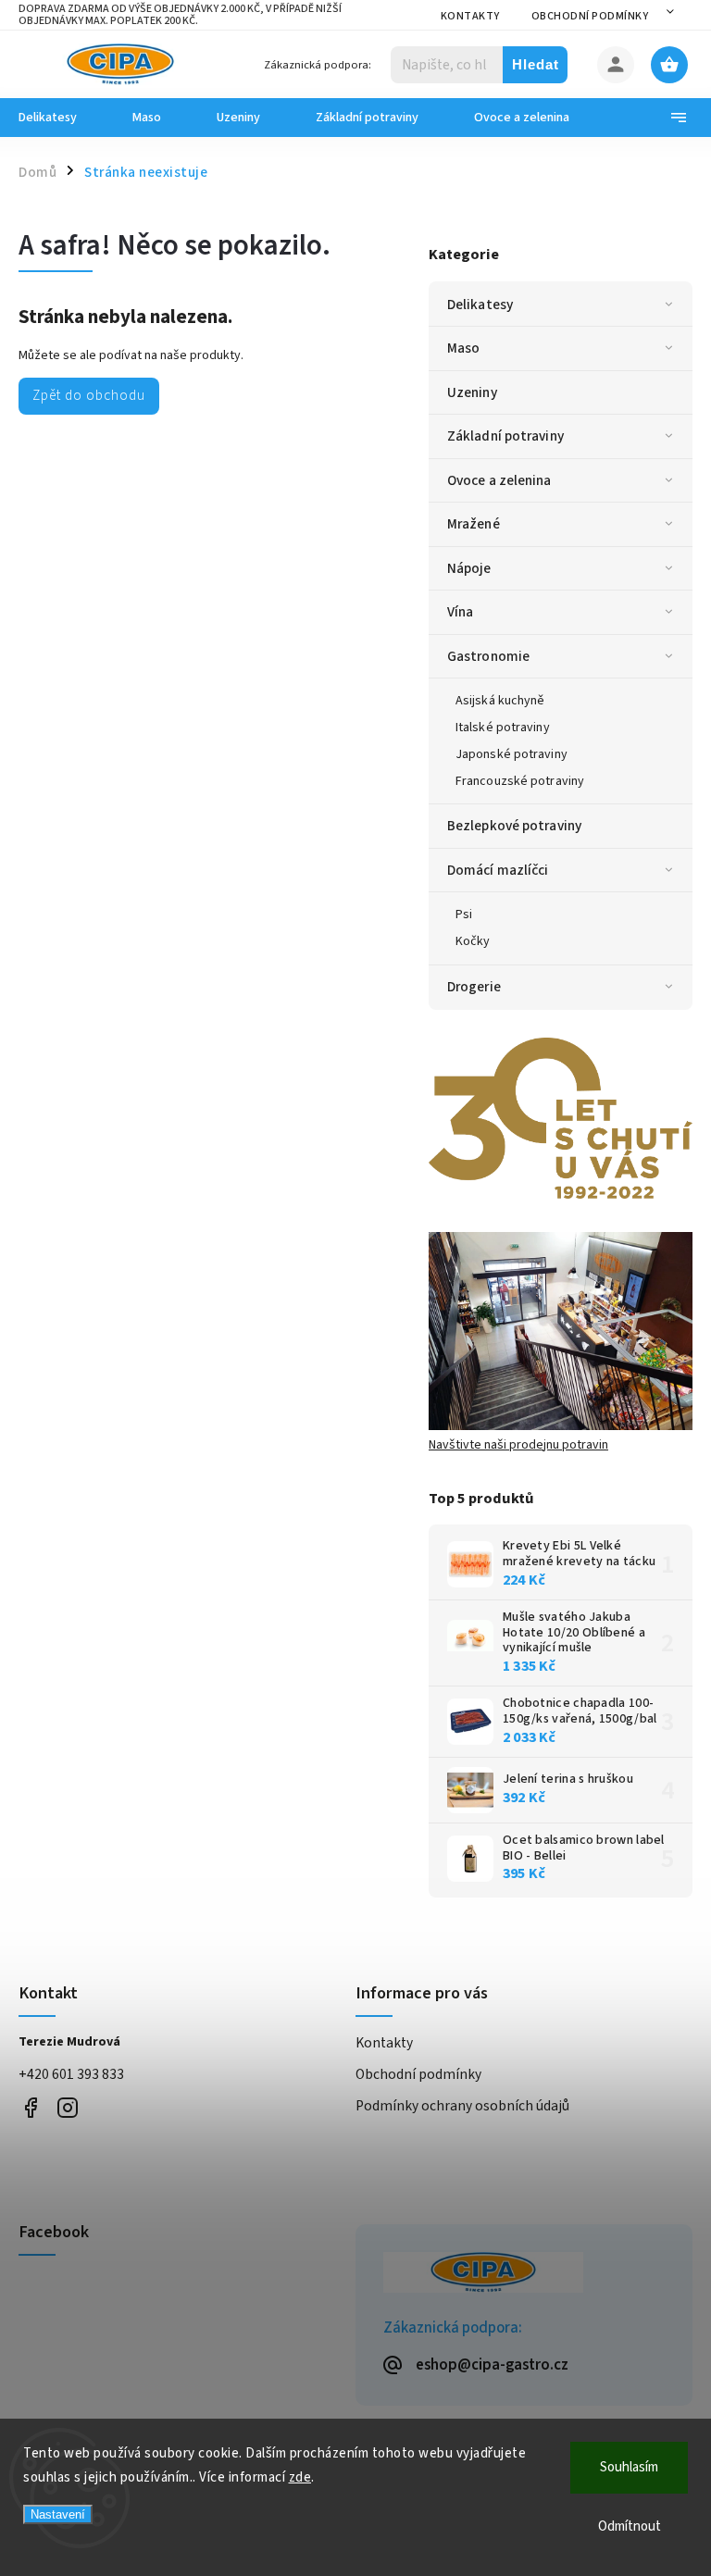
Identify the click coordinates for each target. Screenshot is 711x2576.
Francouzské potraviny (520, 781)
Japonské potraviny (511, 754)
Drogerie (474, 987)
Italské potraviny (503, 728)
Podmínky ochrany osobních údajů (462, 2106)
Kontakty (470, 16)
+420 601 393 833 (71, 2074)
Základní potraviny (505, 436)
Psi (464, 915)
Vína (460, 612)
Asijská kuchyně (500, 701)
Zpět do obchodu (89, 395)
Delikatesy (480, 305)
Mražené (474, 524)
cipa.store (67, 2107)
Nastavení (58, 2514)
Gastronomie (488, 656)
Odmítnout (630, 2526)
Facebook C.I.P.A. (30, 2107)
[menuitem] (62, 118)
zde (300, 2477)
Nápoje (469, 568)
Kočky (473, 941)
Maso (463, 348)
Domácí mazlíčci (498, 870)
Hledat (536, 64)
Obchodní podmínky (590, 16)
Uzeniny (472, 392)
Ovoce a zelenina (499, 480)
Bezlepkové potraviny (514, 826)
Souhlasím (629, 2467)
